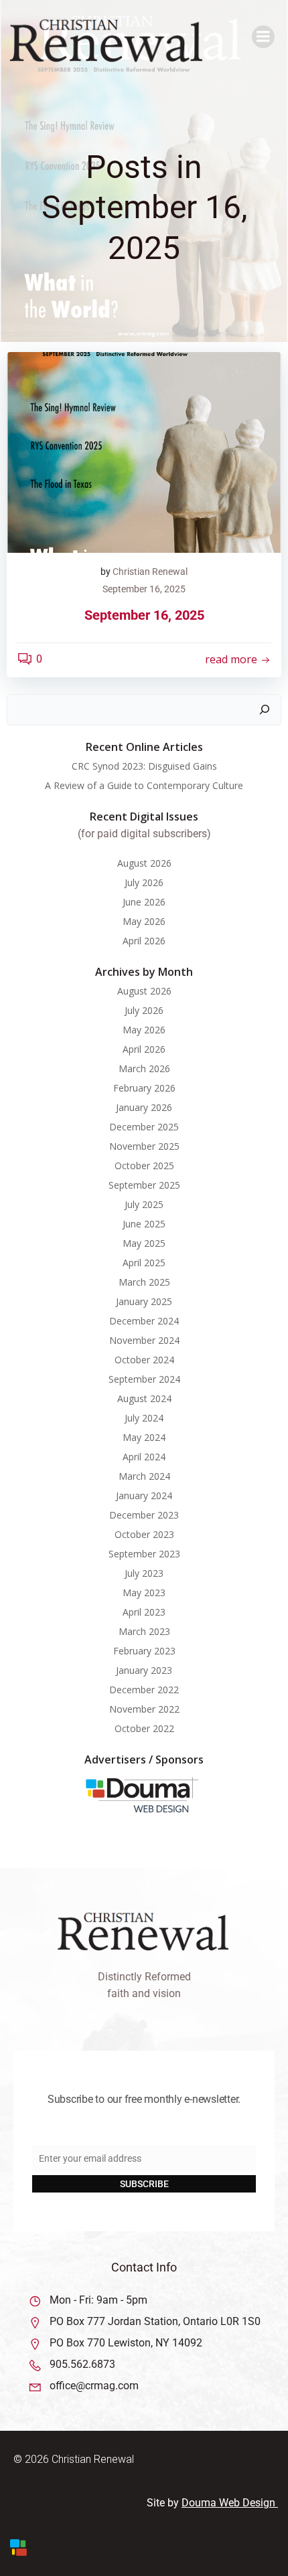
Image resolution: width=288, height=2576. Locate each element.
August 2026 (144, 863)
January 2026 (144, 1107)
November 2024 (144, 1340)
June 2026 (144, 902)
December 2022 (144, 1690)
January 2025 (144, 1301)
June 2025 (144, 1224)
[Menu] (263, 37)
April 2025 (144, 1263)
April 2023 (144, 1612)
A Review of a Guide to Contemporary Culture (144, 785)
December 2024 (144, 1321)
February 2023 (144, 1651)
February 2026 (144, 1088)
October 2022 (144, 1728)
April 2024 (144, 1457)
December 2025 (144, 1127)
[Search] (265, 710)
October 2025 (144, 1166)
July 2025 (144, 1204)
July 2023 (144, 1573)
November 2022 (144, 1709)
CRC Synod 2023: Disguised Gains (144, 766)
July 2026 (144, 882)
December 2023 (144, 1515)
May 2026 (144, 921)
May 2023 (144, 1593)
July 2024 (144, 1418)
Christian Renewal (150, 572)
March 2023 (144, 1631)
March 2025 (144, 1282)
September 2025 (144, 1185)
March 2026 (144, 1068)
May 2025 (144, 1243)
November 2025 (144, 1146)
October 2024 (144, 1360)
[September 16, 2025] (144, 452)
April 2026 (144, 941)
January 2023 (144, 1670)
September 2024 (144, 1379)
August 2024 (144, 1398)
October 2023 (144, 1534)
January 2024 (144, 1495)
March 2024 (144, 1476)
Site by (164, 2503)
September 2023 (144, 1554)
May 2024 (144, 1437)
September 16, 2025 (144, 589)
